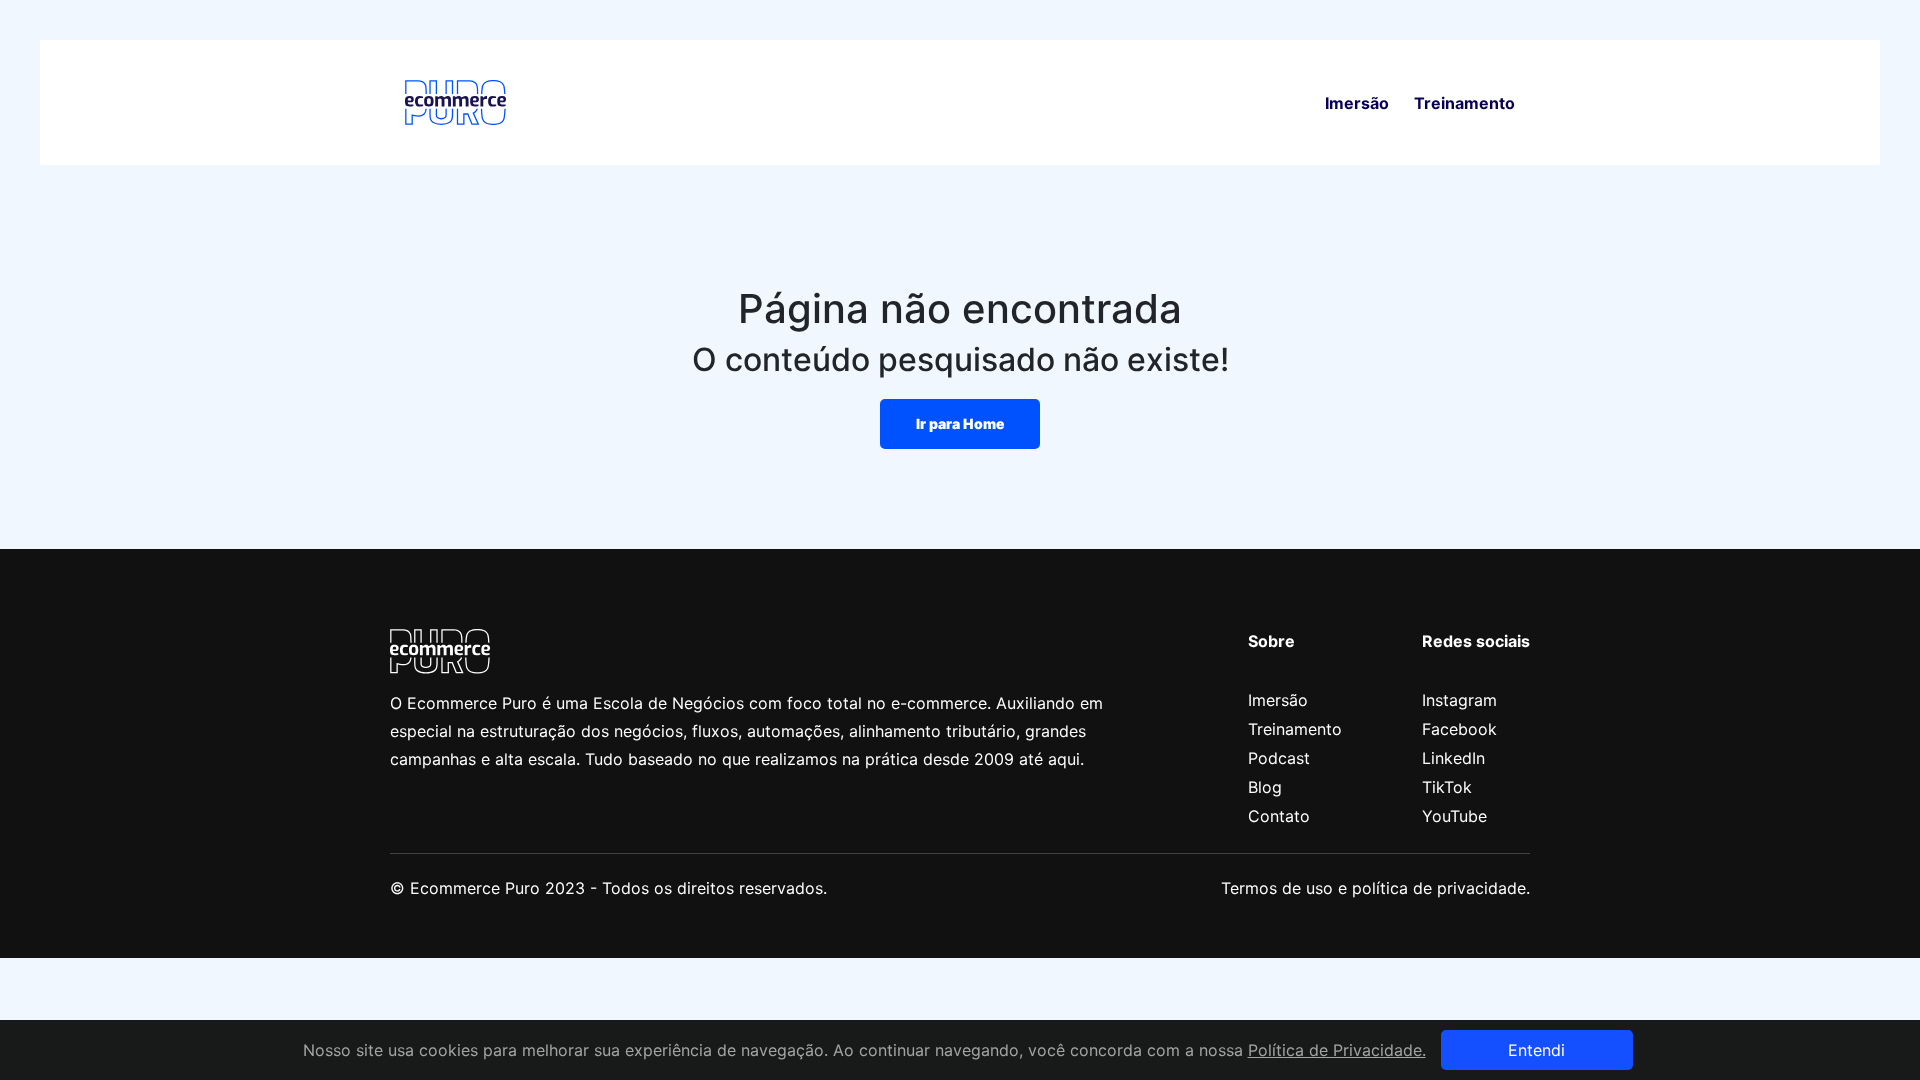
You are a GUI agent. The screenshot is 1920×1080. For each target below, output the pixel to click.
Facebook (1459, 729)
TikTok (1447, 787)
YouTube (1454, 816)
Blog (1265, 787)
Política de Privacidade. (1337, 1050)
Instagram (1459, 700)
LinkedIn (1453, 758)
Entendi (1536, 1050)
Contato (1279, 816)
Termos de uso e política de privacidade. (1375, 888)
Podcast (1279, 758)
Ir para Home (960, 423)
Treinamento (1464, 103)
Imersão (1357, 103)
